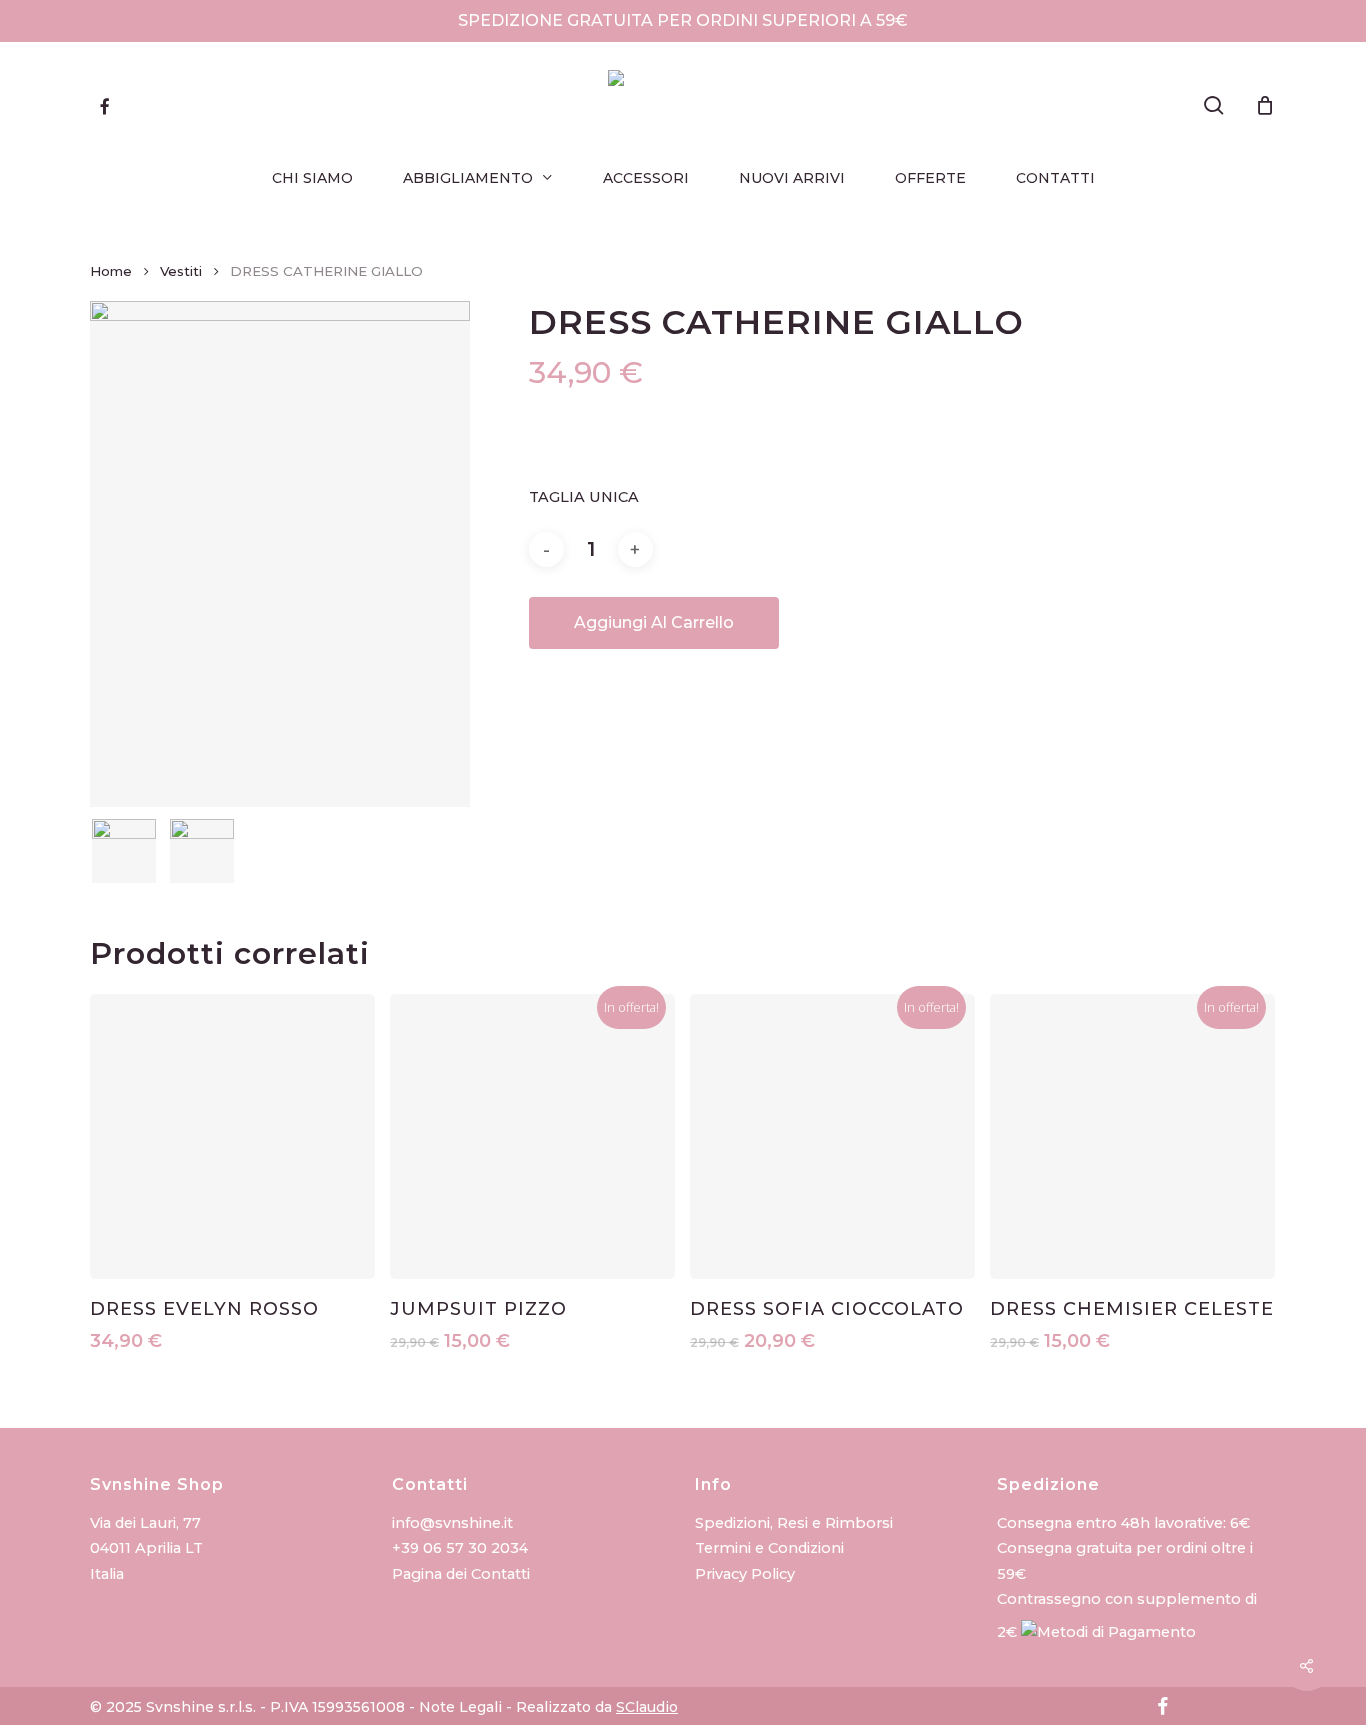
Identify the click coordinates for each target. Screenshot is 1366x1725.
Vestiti (181, 271)
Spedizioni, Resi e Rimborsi (794, 1523)
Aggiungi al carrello (654, 622)
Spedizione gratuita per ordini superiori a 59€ (683, 20)
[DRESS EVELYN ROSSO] (232, 1136)
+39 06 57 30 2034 (460, 1548)
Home (111, 271)
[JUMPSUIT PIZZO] (532, 1136)
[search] (1214, 105)
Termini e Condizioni (769, 1548)
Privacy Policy (745, 1574)
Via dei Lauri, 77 (145, 1523)
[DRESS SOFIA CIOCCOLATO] (832, 1136)
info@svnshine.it (452, 1523)
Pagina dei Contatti (461, 1574)
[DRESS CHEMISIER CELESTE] (1132, 1136)
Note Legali (460, 1707)
